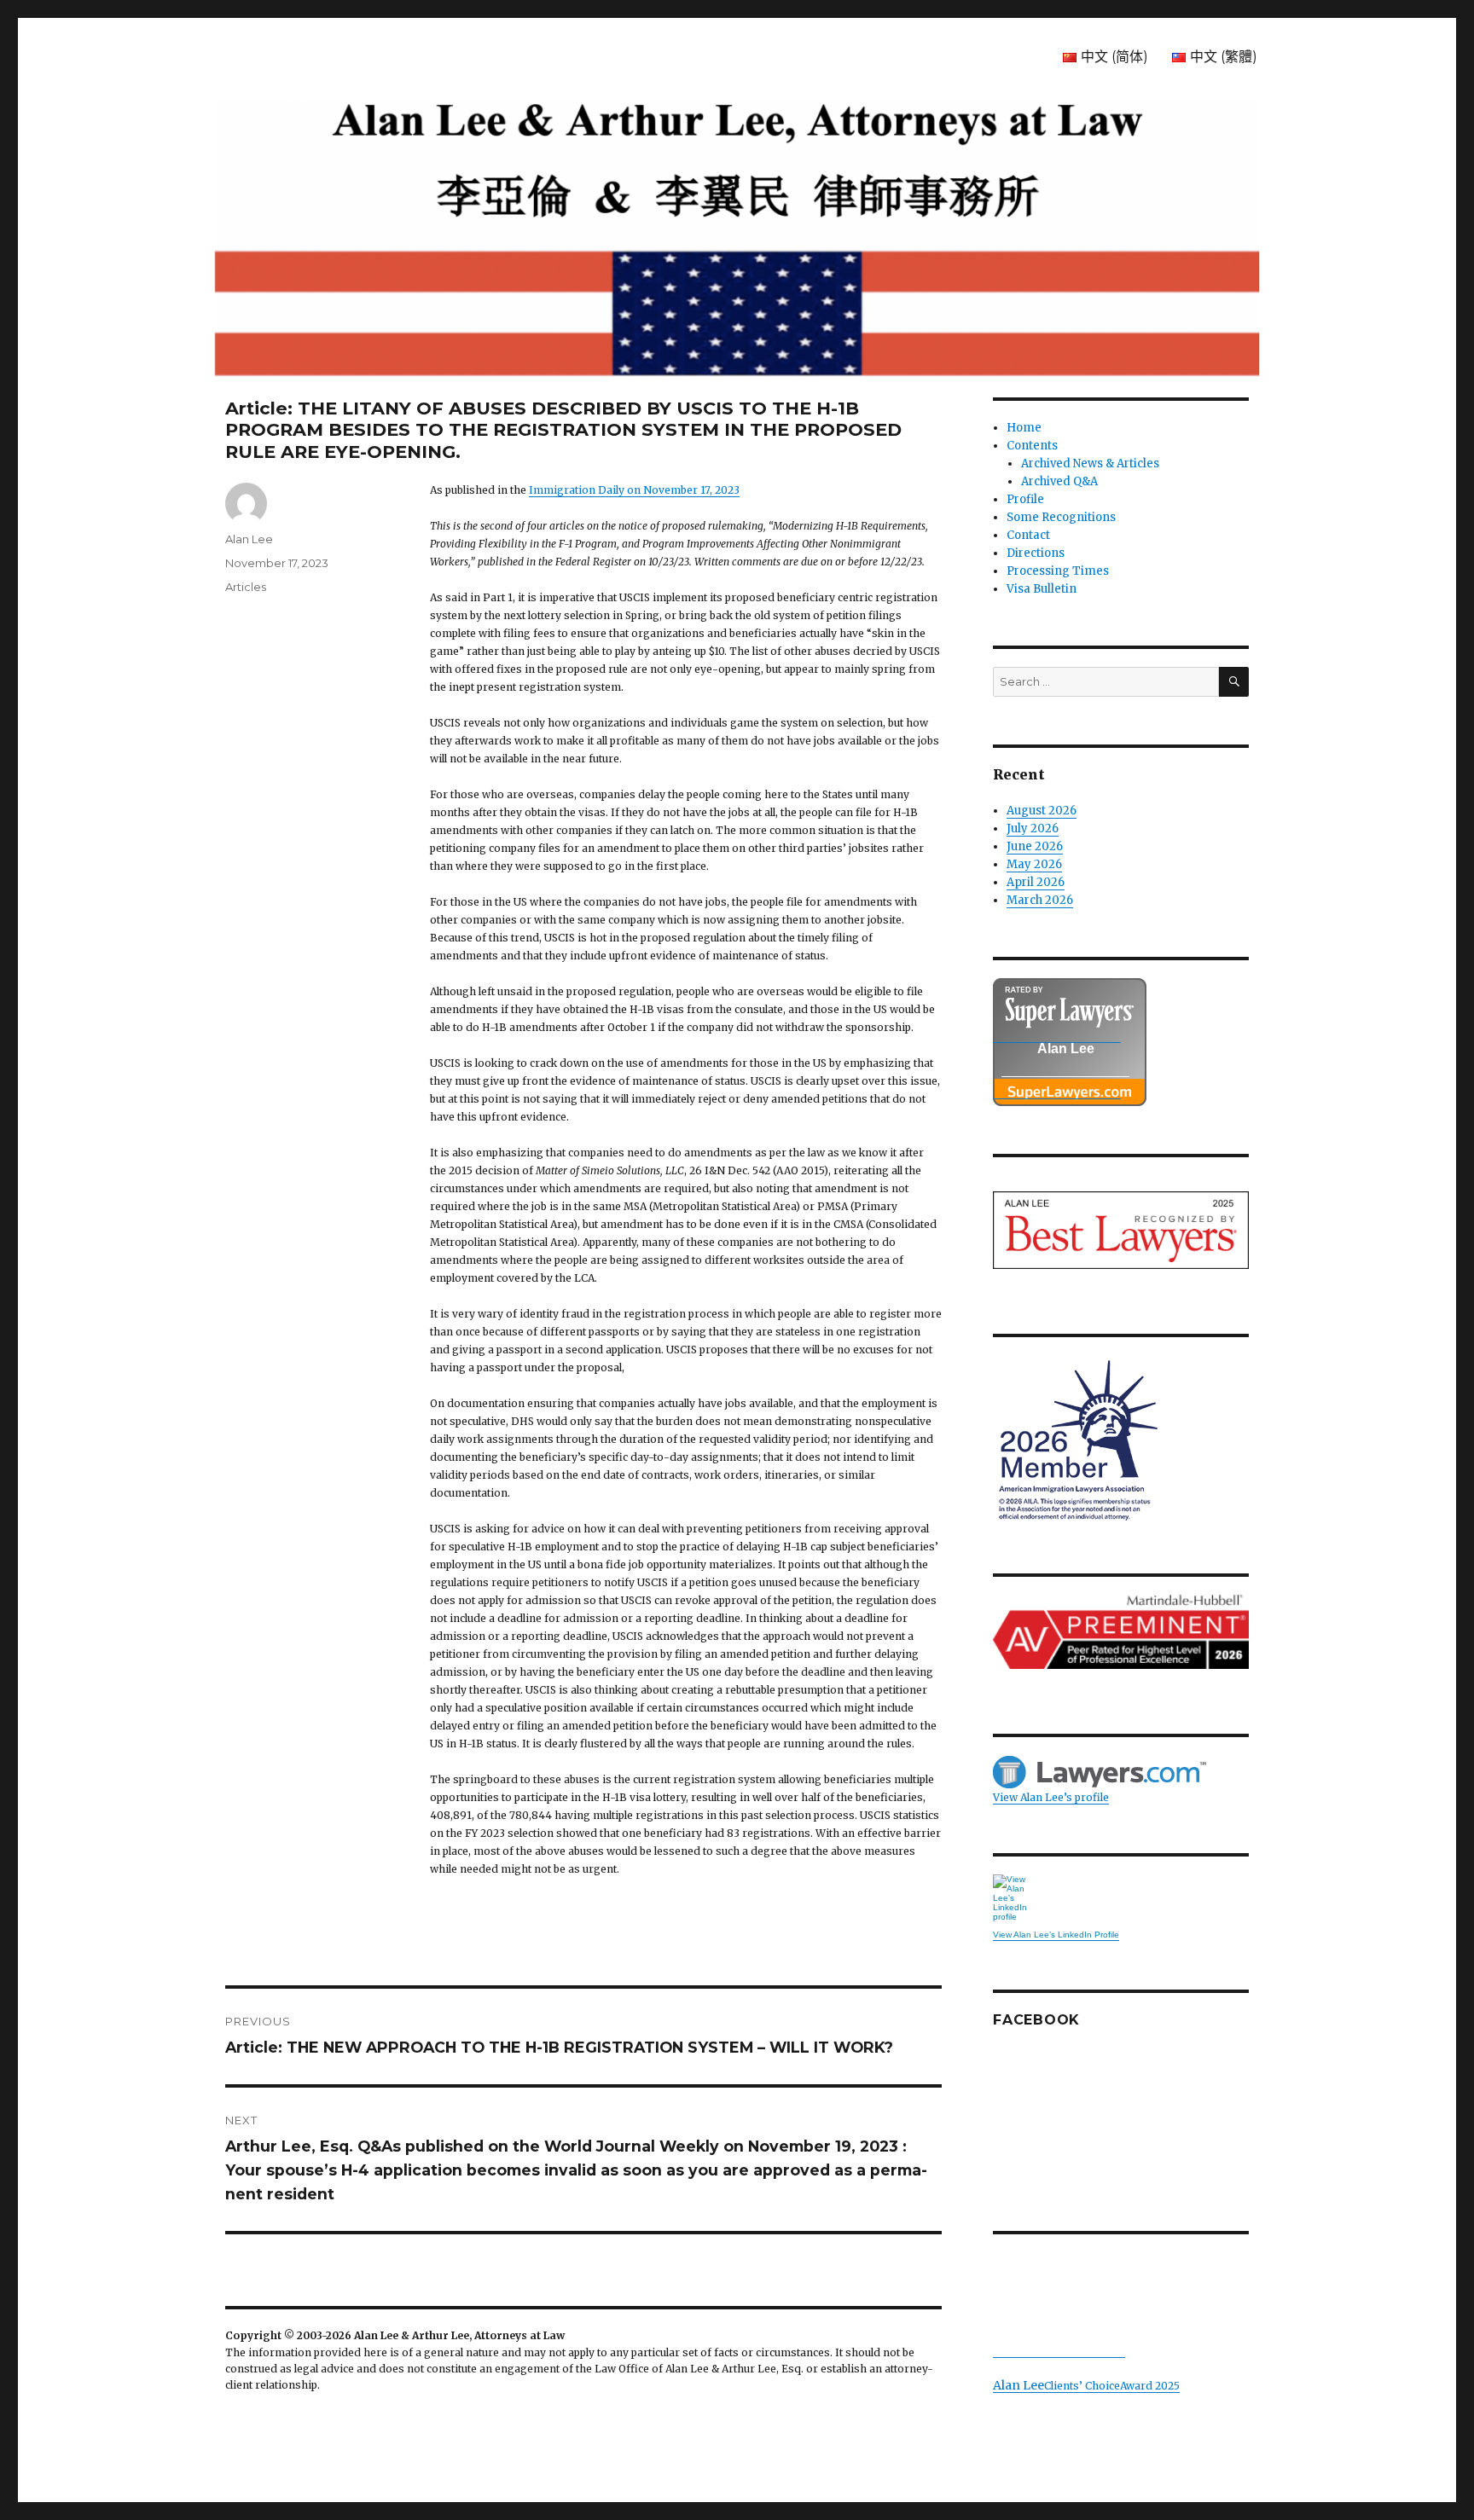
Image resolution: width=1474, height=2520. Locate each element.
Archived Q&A (1059, 481)
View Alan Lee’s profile (1051, 1797)
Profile (1025, 499)
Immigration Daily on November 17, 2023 (634, 490)
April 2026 (1036, 882)
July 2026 (1033, 828)
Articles (246, 587)
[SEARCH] (1234, 682)
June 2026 (1035, 846)
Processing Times (1058, 571)
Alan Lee (249, 539)
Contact (1028, 535)
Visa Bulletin (1042, 589)
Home (1024, 428)
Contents (1032, 446)
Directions (1036, 553)
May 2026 (1034, 864)
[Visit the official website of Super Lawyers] (1057, 1090)
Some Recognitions (1061, 517)
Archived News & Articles (1090, 463)
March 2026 (1040, 900)
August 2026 (1042, 811)
